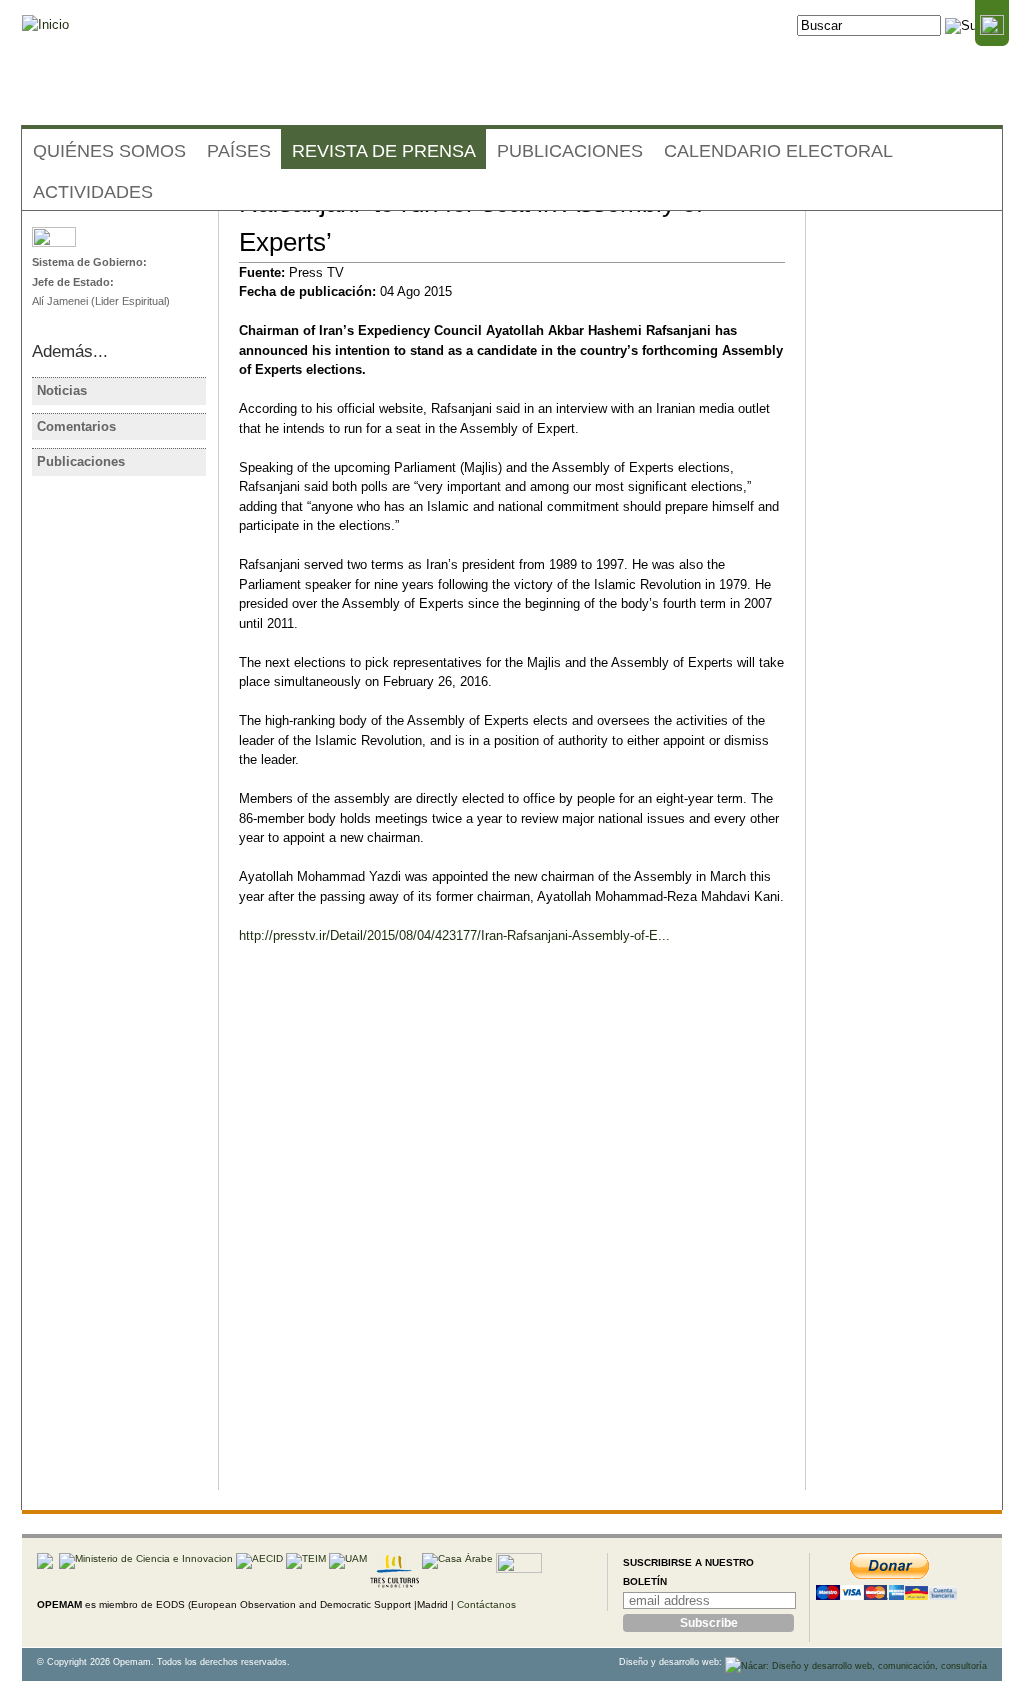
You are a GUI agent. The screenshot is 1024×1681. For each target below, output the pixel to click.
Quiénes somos (109, 151)
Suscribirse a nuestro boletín (688, 1572)
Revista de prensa (384, 151)
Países (239, 151)
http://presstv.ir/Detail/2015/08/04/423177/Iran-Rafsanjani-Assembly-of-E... (454, 935)
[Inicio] (45, 25)
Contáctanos (486, 1604)
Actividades (93, 192)
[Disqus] (512, 1234)
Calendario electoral (778, 151)
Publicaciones (570, 151)
